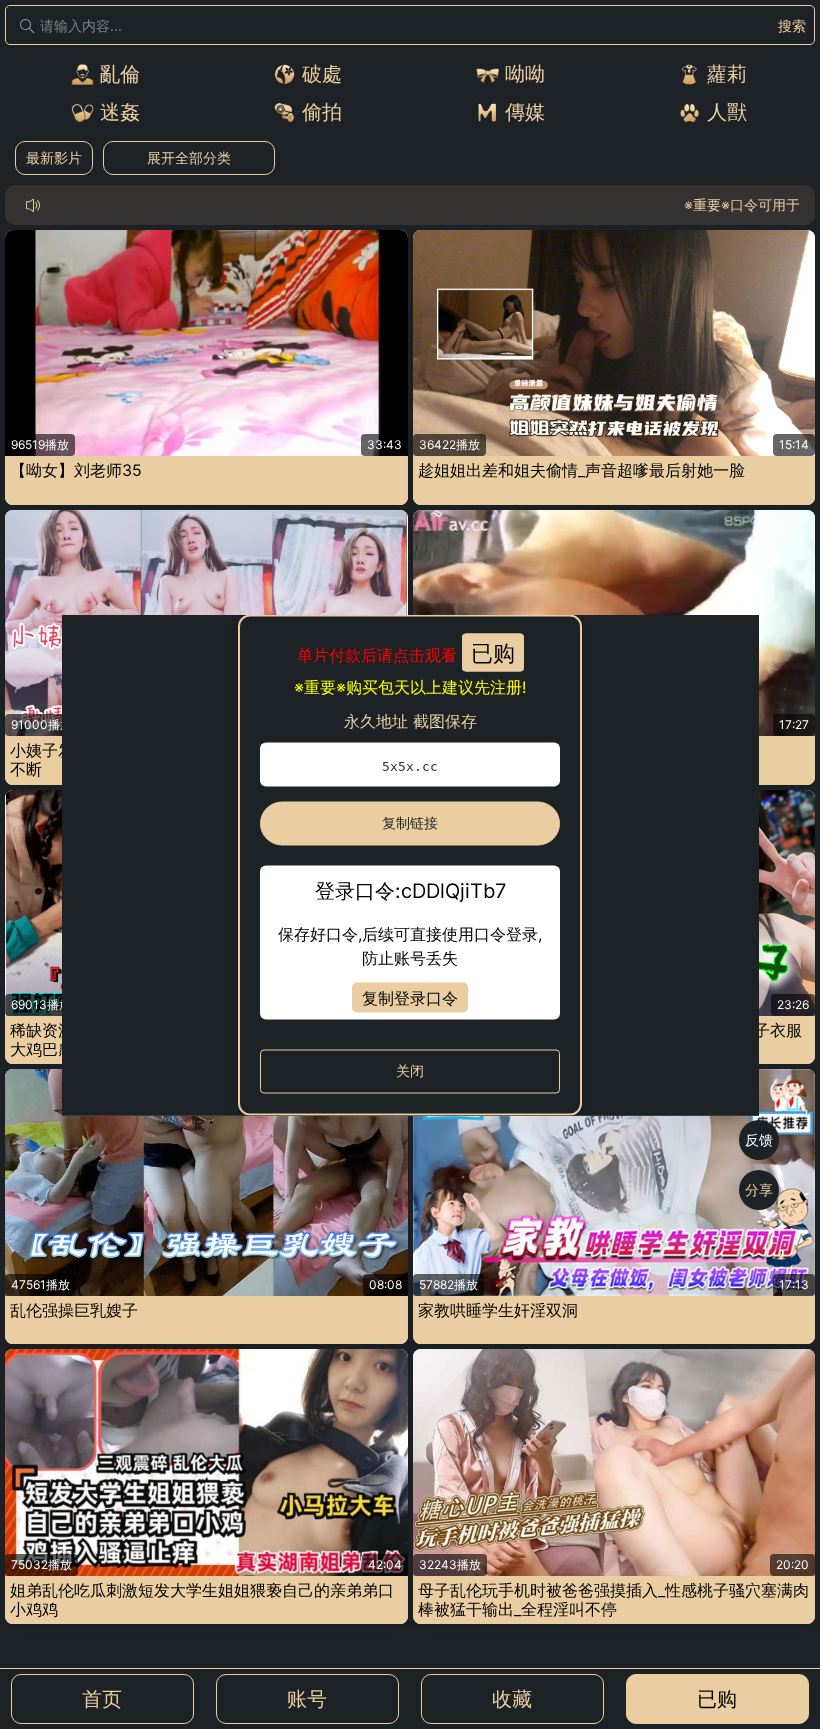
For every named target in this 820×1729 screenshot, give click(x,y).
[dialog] (410, 864)
